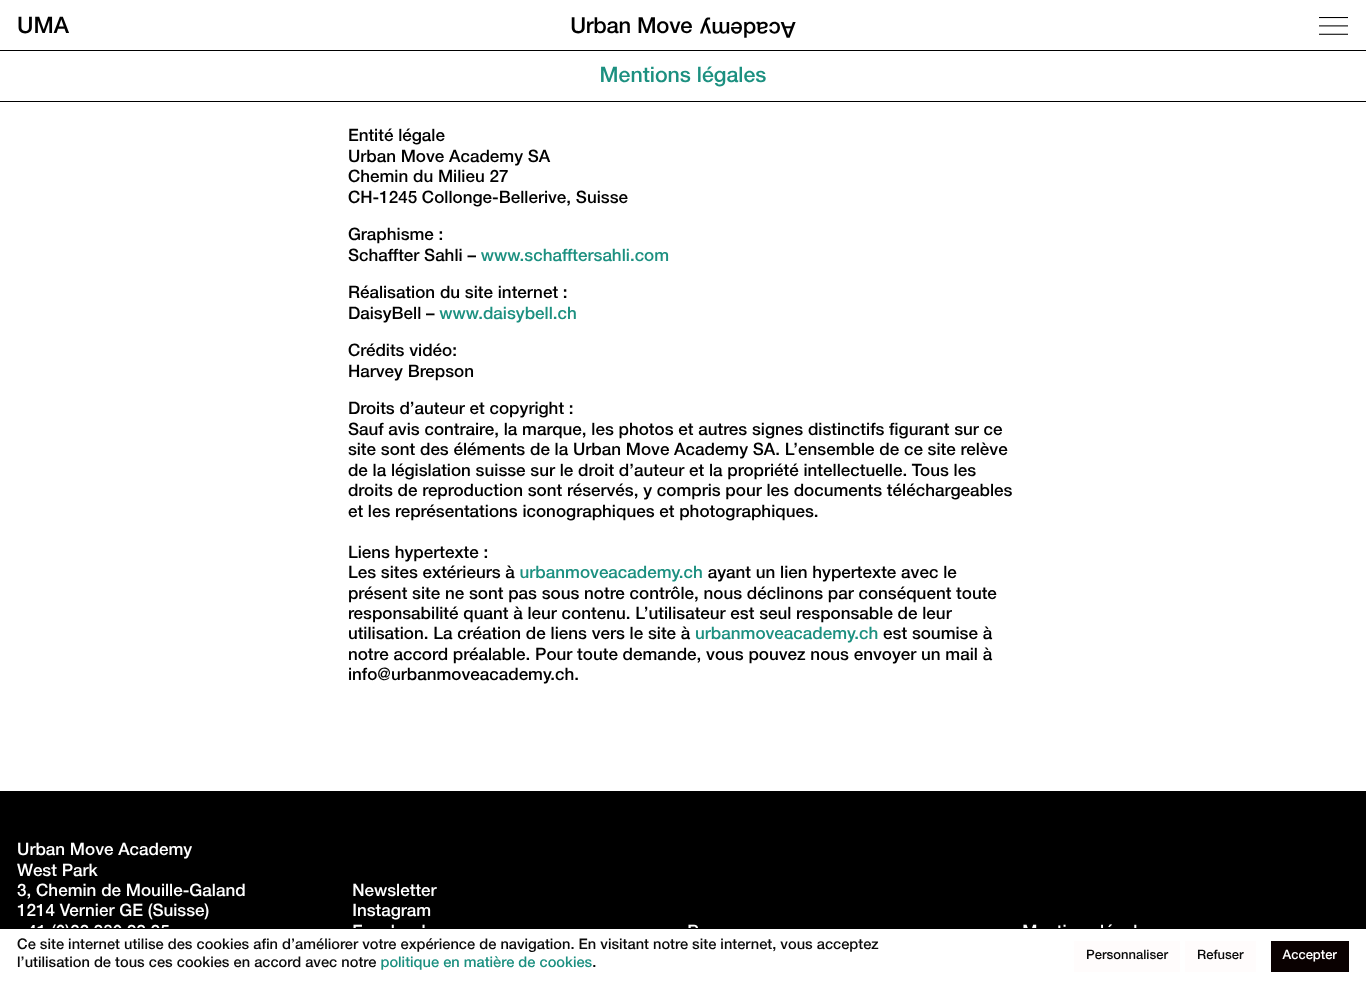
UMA (43, 26)
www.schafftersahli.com (575, 257)
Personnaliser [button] (1127, 956)
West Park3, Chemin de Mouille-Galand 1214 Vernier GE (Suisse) (133, 893)
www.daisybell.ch (508, 315)
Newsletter (394, 892)
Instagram (391, 912)
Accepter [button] (1310, 956)
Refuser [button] (1220, 956)
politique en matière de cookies (486, 965)
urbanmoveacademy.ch (611, 574)
